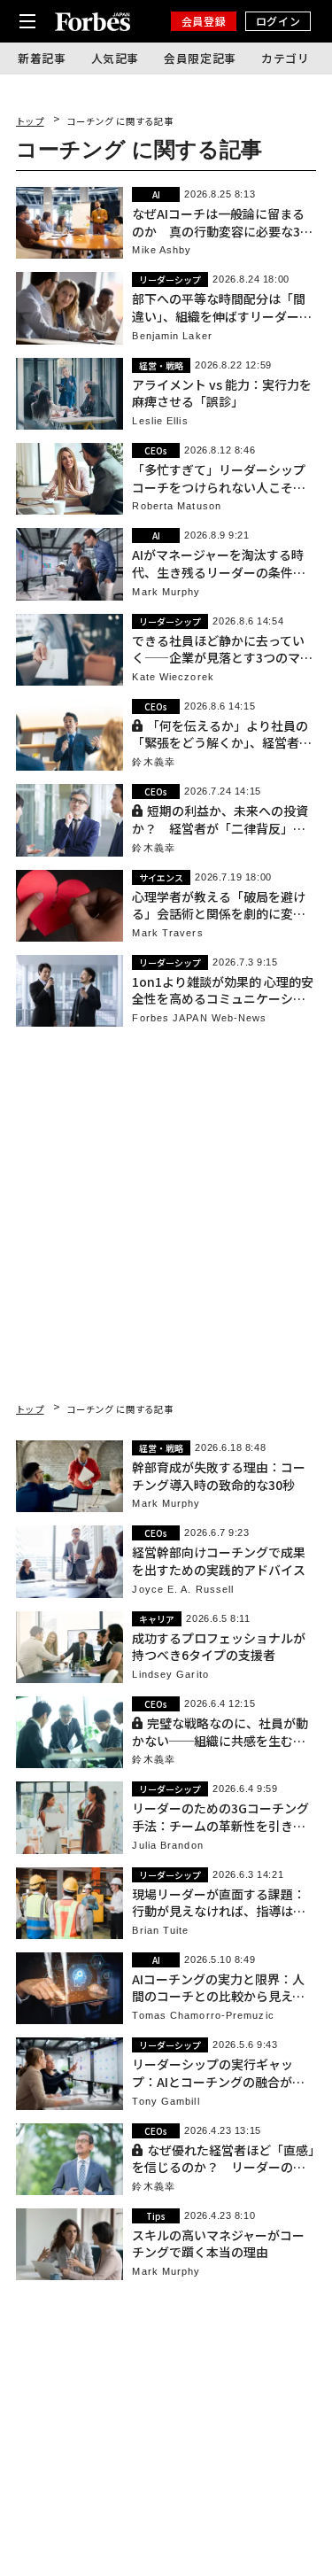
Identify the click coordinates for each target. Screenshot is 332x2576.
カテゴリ (286, 58)
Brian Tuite (160, 1931)
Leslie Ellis (160, 421)
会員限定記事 (200, 58)
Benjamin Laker (172, 336)
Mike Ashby (162, 250)
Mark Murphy (166, 592)
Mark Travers (167, 933)
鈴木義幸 (153, 762)
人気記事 (116, 58)
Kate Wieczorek (173, 677)
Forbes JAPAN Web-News (199, 1018)
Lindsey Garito (170, 1675)
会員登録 (204, 21)
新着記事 (42, 58)
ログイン (278, 21)
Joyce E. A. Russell (183, 1590)
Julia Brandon (167, 1846)
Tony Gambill (166, 2102)
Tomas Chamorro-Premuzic (203, 2016)
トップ (30, 121)
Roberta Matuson (177, 506)
